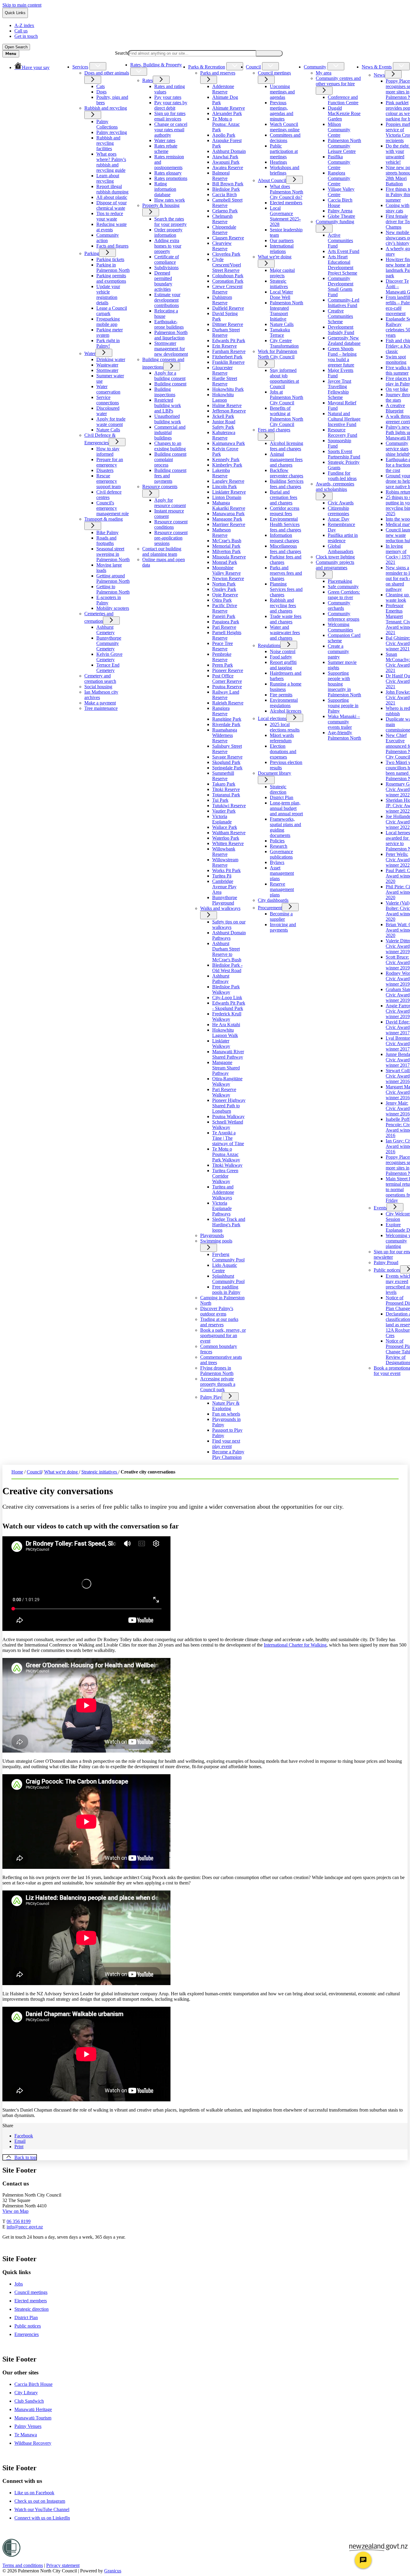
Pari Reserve (224, 627)
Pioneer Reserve (228, 670)
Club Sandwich (29, 2401)
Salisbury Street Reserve (227, 749)
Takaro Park (224, 784)
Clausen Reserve (228, 238)
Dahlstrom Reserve (222, 300)
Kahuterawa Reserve (224, 435)
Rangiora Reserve (221, 711)
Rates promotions (171, 178)
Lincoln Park (225, 487)
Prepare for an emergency (110, 462)
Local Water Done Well (281, 295)
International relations (282, 249)
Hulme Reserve (227, 405)
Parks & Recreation (207, 67)
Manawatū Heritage (33, 2409)
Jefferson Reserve (229, 411)
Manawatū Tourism (33, 2418)
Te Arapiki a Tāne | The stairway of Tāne (228, 1138)
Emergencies (27, 2334)
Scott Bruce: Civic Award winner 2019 (398, 962)
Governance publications (281, 854)
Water (90, 353)
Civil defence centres (109, 495)
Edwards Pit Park (229, 341)
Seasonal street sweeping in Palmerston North (113, 554)
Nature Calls (108, 430)
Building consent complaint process (170, 459)
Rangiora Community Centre (339, 178)
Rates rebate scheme (166, 149)
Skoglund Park (226, 762)
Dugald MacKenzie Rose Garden (344, 113)
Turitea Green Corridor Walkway (225, 1176)
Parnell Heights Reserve (227, 635)
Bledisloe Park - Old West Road (227, 968)
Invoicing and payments (283, 927)
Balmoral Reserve (221, 176)
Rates (148, 80)
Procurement (270, 908)
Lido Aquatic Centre (225, 1268)
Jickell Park (223, 416)
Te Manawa (26, 2435)
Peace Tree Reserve (223, 646)
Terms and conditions (23, 2565)
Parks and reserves (218, 73)
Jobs (19, 2284)
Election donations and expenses (283, 751)
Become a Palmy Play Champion (228, 1454)
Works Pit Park (226, 870)
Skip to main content (22, 5)
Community (315, 67)
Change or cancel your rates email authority (171, 130)
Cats (101, 86)
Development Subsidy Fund (341, 330)
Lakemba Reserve (221, 473)
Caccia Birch (225, 195)
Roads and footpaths (106, 541)
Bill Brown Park (228, 184)
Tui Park (220, 800)
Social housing (98, 687)
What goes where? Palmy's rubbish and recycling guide (111, 162)
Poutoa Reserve (227, 687)
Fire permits (281, 695)
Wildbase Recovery (33, 2443)
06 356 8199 (19, 2221)
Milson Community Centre (339, 130)
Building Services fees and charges (287, 484)
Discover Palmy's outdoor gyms (217, 1311)
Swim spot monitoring (396, 359)
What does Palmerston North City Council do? (286, 192)
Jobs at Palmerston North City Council (286, 397)
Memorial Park (226, 546)
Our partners (282, 240)
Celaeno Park (225, 211)
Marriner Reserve (229, 524)
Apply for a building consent (170, 376)
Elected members (286, 203)
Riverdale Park (226, 724)
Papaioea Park (226, 622)
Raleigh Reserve (228, 703)
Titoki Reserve (226, 789)
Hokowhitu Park (228, 389)
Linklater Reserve (229, 492)
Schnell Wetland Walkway (228, 1125)
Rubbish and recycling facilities (108, 143)
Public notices (387, 1270)
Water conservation (108, 389)
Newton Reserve (228, 578)
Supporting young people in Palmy (343, 706)
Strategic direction (278, 789)
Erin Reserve (225, 346)
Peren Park (223, 665)
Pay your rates (168, 97)
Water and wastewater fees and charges (285, 633)
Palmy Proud (386, 1262)
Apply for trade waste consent (111, 422)
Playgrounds (212, 1235)
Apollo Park (224, 135)
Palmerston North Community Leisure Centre (344, 146)
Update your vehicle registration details (108, 295)
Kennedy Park (226, 459)
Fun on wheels (226, 1414)
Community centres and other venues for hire (338, 81)
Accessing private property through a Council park (218, 1384)
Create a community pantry (338, 651)
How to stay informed (108, 451)
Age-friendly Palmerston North (344, 735)
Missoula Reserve (229, 557)
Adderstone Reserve (223, 89)
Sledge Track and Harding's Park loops (229, 1225)
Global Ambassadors (341, 549)
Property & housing (161, 205)
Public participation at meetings (284, 151)
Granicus (113, 2571)
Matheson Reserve (222, 532)
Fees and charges (274, 430)
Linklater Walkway (221, 1043)
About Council (272, 180)
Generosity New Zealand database (344, 341)
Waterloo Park (226, 838)
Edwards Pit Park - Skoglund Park (229, 1006)
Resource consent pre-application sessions (171, 538)
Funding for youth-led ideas (342, 476)
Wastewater (107, 365)
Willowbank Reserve (224, 852)
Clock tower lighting (335, 557)
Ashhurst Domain (229, 151)
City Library (26, 2393)
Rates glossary (168, 173)
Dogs (101, 92)
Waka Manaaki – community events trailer (344, 722)
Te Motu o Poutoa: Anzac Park (226, 124)
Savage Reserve (227, 757)
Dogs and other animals (107, 73)
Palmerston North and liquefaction (171, 335)
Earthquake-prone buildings (169, 324)
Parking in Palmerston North (113, 268)
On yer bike (397, 389)
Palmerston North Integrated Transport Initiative (286, 311)
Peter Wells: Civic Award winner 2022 (398, 860)
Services (80, 67)
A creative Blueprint (395, 408)
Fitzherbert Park (227, 357)
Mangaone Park (227, 519)
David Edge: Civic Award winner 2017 (398, 1027)
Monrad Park (225, 562)
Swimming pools (216, 1241)
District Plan (282, 797)
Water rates (165, 140)
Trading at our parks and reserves (219, 1322)
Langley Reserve (228, 481)
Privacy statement (63, 2565)
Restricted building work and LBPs (168, 405)
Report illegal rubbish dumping (112, 189)
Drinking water (111, 359)
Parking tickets (110, 259)
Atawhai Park (225, 157)
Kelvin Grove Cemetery (109, 657)
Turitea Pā (222, 876)
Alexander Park (227, 113)
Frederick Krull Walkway (227, 1016)
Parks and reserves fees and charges (286, 573)
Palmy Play (211, 1397)
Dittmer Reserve (228, 324)
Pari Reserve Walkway (224, 1092)
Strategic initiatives (279, 284)
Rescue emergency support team (109, 481)
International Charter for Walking (295, 1645)
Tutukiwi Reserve (229, 806)
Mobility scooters (113, 608)
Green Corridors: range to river (344, 595)
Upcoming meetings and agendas (282, 92)
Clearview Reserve (222, 246)
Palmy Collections (107, 124)
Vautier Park (224, 811)
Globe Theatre (341, 216)
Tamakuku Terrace (280, 332)
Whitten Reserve (228, 843)
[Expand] (98, 66)
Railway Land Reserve (226, 695)
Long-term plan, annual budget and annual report (286, 808)
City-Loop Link (227, 998)
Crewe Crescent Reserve (227, 289)
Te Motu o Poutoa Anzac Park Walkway (226, 1154)
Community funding (335, 222)
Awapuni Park (226, 162)
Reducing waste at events (112, 227)
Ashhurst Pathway (221, 979)
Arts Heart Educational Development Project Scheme (342, 265)
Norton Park (224, 584)
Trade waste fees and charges (286, 619)
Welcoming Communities (340, 627)
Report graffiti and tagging (283, 665)
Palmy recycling (112, 132)
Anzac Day (339, 519)
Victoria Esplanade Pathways (222, 1208)
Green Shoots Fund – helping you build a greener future (342, 357)
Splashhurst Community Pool (228, 1279)
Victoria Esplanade (222, 819)
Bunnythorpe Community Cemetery (109, 643)
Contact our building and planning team (162, 551)
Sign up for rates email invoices (170, 116)
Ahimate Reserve (229, 108)
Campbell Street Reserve (227, 203)
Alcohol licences (286, 711)
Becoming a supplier (281, 916)
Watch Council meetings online (285, 127)
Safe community (343, 587)
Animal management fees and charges (286, 459)
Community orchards (339, 605)
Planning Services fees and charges (286, 589)
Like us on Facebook (34, 2493)
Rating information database (165, 189)
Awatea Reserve (228, 167)
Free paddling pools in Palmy (226, 1290)
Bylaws (277, 862)
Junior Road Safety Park (224, 424)
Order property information (168, 232)
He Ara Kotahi (226, 1025)
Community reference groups (344, 616)
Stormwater (107, 370)
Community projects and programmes (335, 565)
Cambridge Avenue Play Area (224, 887)
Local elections (272, 718)
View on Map (15, 2211)
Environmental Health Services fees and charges (285, 524)
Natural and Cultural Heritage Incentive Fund (344, 419)
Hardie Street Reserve (225, 381)
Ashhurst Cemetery (106, 630)
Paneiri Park (224, 616)
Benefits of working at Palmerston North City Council (286, 416)
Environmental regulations (284, 703)
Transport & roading (104, 519)
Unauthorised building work (168, 419)
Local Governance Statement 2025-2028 (285, 216)
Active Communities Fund (340, 240)
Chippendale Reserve (224, 230)
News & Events (377, 67)
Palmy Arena (340, 211)
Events (380, 1208)
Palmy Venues (28, 2426)
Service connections (108, 400)
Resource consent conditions (171, 524)
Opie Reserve (225, 595)
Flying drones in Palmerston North (217, 1371)
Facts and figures (112, 246)
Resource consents (160, 487)
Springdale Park (227, 768)
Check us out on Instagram (40, 2501)
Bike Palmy (107, 532)
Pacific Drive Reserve (225, 608)
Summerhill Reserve (223, 776)
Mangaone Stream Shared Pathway (226, 1068)
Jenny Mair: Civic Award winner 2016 (398, 1108)
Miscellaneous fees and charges (285, 549)
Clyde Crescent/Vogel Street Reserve (227, 265)
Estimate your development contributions (167, 300)
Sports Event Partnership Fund (344, 454)
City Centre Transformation (284, 343)
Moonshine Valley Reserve (226, 570)
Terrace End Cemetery (108, 668)
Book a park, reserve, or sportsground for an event (223, 1335)
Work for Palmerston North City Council (277, 354)
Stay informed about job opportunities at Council (284, 378)
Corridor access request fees (285, 511)
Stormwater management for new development (171, 349)
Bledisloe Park (226, 189)
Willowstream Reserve (225, 862)
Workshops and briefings (285, 170)
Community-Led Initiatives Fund (344, 303)
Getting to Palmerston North (113, 589)
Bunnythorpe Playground (225, 900)
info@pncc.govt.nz (25, 2227)
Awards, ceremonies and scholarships (335, 487)
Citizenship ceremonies (338, 511)
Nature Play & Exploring (226, 1406)
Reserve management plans (282, 889)
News (379, 75)
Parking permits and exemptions (111, 278)
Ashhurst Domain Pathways (229, 935)
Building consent (170, 384)
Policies (277, 841)
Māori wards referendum (282, 738)
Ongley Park (224, 589)
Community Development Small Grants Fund (341, 286)
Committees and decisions (285, 138)
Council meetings (274, 73)
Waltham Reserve (229, 833)
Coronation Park (228, 281)
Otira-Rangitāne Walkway (227, 1081)
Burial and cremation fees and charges (283, 497)
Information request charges (284, 538)
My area (324, 73)
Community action (108, 238)
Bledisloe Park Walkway (226, 989)
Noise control (283, 651)
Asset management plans (282, 873)
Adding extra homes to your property (168, 246)
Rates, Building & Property (156, 65)
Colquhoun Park (228, 276)
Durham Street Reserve (226, 332)
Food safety (281, 657)
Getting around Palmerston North (113, 578)
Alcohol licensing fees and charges (286, 446)
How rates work (170, 200)
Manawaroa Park (228, 514)
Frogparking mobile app (108, 322)
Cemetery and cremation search (100, 678)
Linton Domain (227, 497)
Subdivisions (166, 268)
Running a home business (286, 687)
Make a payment (100, 703)
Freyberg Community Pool (228, 1257)
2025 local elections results (285, 727)
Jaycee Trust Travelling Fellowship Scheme (339, 389)
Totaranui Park (226, 795)
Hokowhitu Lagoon (223, 397)
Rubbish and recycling (106, 108)
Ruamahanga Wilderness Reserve (225, 735)
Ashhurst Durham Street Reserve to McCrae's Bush (227, 952)
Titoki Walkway (227, 1165)
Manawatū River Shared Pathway (228, 1054)
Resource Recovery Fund (342, 432)
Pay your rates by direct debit (171, 105)
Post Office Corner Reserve (227, 678)
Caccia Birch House (33, 2384)
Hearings (278, 162)
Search (121, 53)
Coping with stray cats (398, 208)
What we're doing (275, 257)
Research (279, 846)
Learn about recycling (108, 178)
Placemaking (340, 581)
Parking (92, 253)
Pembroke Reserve (222, 657)
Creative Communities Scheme (340, 316)
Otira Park (222, 600)
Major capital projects (282, 273)
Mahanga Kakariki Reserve (229, 505)
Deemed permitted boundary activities (163, 281)
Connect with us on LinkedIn (42, 2518)
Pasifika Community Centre (339, 162)
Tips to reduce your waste (110, 216)
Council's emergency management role (113, 508)
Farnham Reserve (229, 351)
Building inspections (165, 392)
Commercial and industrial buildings (170, 432)
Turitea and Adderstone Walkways (223, 1192)
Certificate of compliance (167, 259)
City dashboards (273, 900)
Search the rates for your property (170, 222)
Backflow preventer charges (286, 473)
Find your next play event (226, 1444)
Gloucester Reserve (222, 370)
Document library (274, 773)
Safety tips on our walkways (229, 925)
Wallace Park (225, 827)
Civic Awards (341, 503)
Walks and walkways (220, 908)
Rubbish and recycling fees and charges (283, 605)
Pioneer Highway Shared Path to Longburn (229, 1106)
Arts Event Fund (344, 251)
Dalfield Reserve (228, 308)
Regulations (269, 645)
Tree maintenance (101, 708)
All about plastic (112, 197)
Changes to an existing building (170, 446)
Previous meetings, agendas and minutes (282, 111)
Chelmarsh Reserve (222, 219)
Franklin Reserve (228, 362)
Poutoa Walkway (228, 1116)
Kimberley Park (227, 465)
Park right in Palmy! (108, 343)
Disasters (105, 470)
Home (17, 1472)
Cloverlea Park (226, 254)
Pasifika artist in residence (343, 538)
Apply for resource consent (170, 503)
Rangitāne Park (227, 719)
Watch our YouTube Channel (42, 2509)
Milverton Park (226, 551)
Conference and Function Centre (343, 100)
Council (253, 67)
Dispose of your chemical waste (112, 205)
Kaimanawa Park (229, 443)
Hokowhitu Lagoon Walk (225, 1033)
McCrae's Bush (227, 541)
